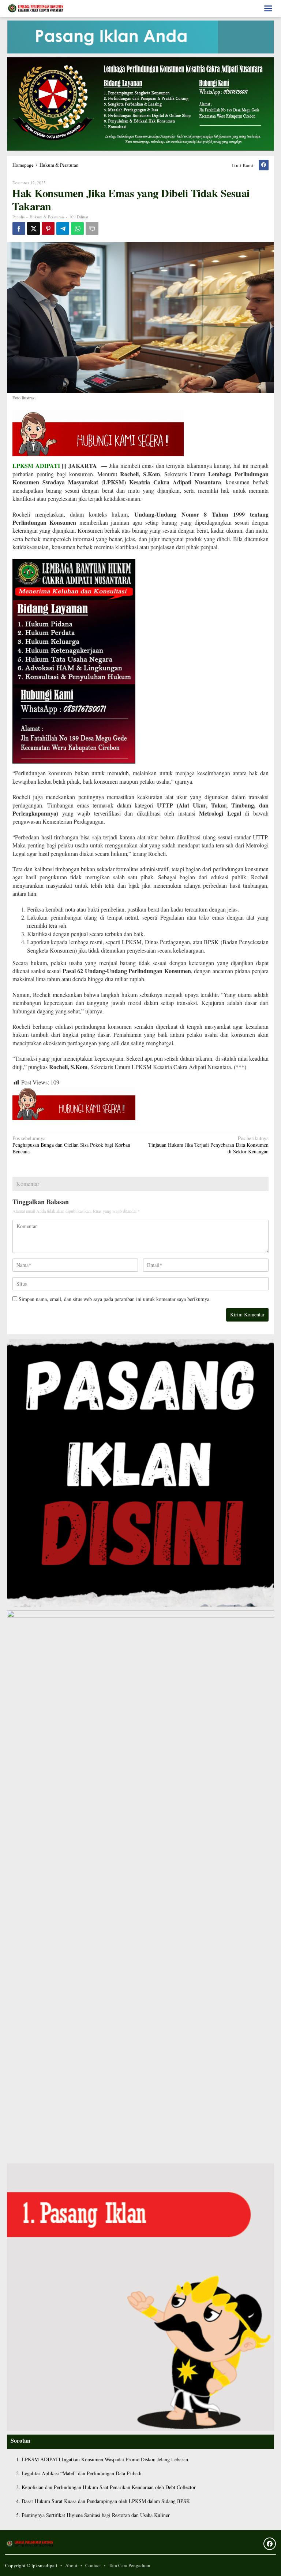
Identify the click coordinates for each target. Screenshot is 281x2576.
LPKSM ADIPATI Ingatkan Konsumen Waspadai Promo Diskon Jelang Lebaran (105, 2459)
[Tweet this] (33, 228)
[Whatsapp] (77, 228)
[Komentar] (92, 228)
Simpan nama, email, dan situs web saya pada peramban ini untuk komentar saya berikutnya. (115, 1299)
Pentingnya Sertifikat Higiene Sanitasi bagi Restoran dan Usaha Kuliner (96, 2515)
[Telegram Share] (63, 228)
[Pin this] (48, 228)
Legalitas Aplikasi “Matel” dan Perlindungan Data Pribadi (82, 2473)
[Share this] (19, 228)
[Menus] (268, 8)
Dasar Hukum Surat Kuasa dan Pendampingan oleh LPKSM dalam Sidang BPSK (106, 2501)
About (71, 2565)
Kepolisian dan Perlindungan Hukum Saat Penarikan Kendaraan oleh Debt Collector (109, 2487)
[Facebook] (264, 165)
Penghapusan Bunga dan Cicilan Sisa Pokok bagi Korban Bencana (71, 1145)
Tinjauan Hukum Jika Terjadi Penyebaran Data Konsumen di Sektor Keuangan (208, 1145)
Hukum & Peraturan (47, 217)
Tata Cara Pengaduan (130, 2565)
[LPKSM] (36, 8)
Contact (93, 2565)
